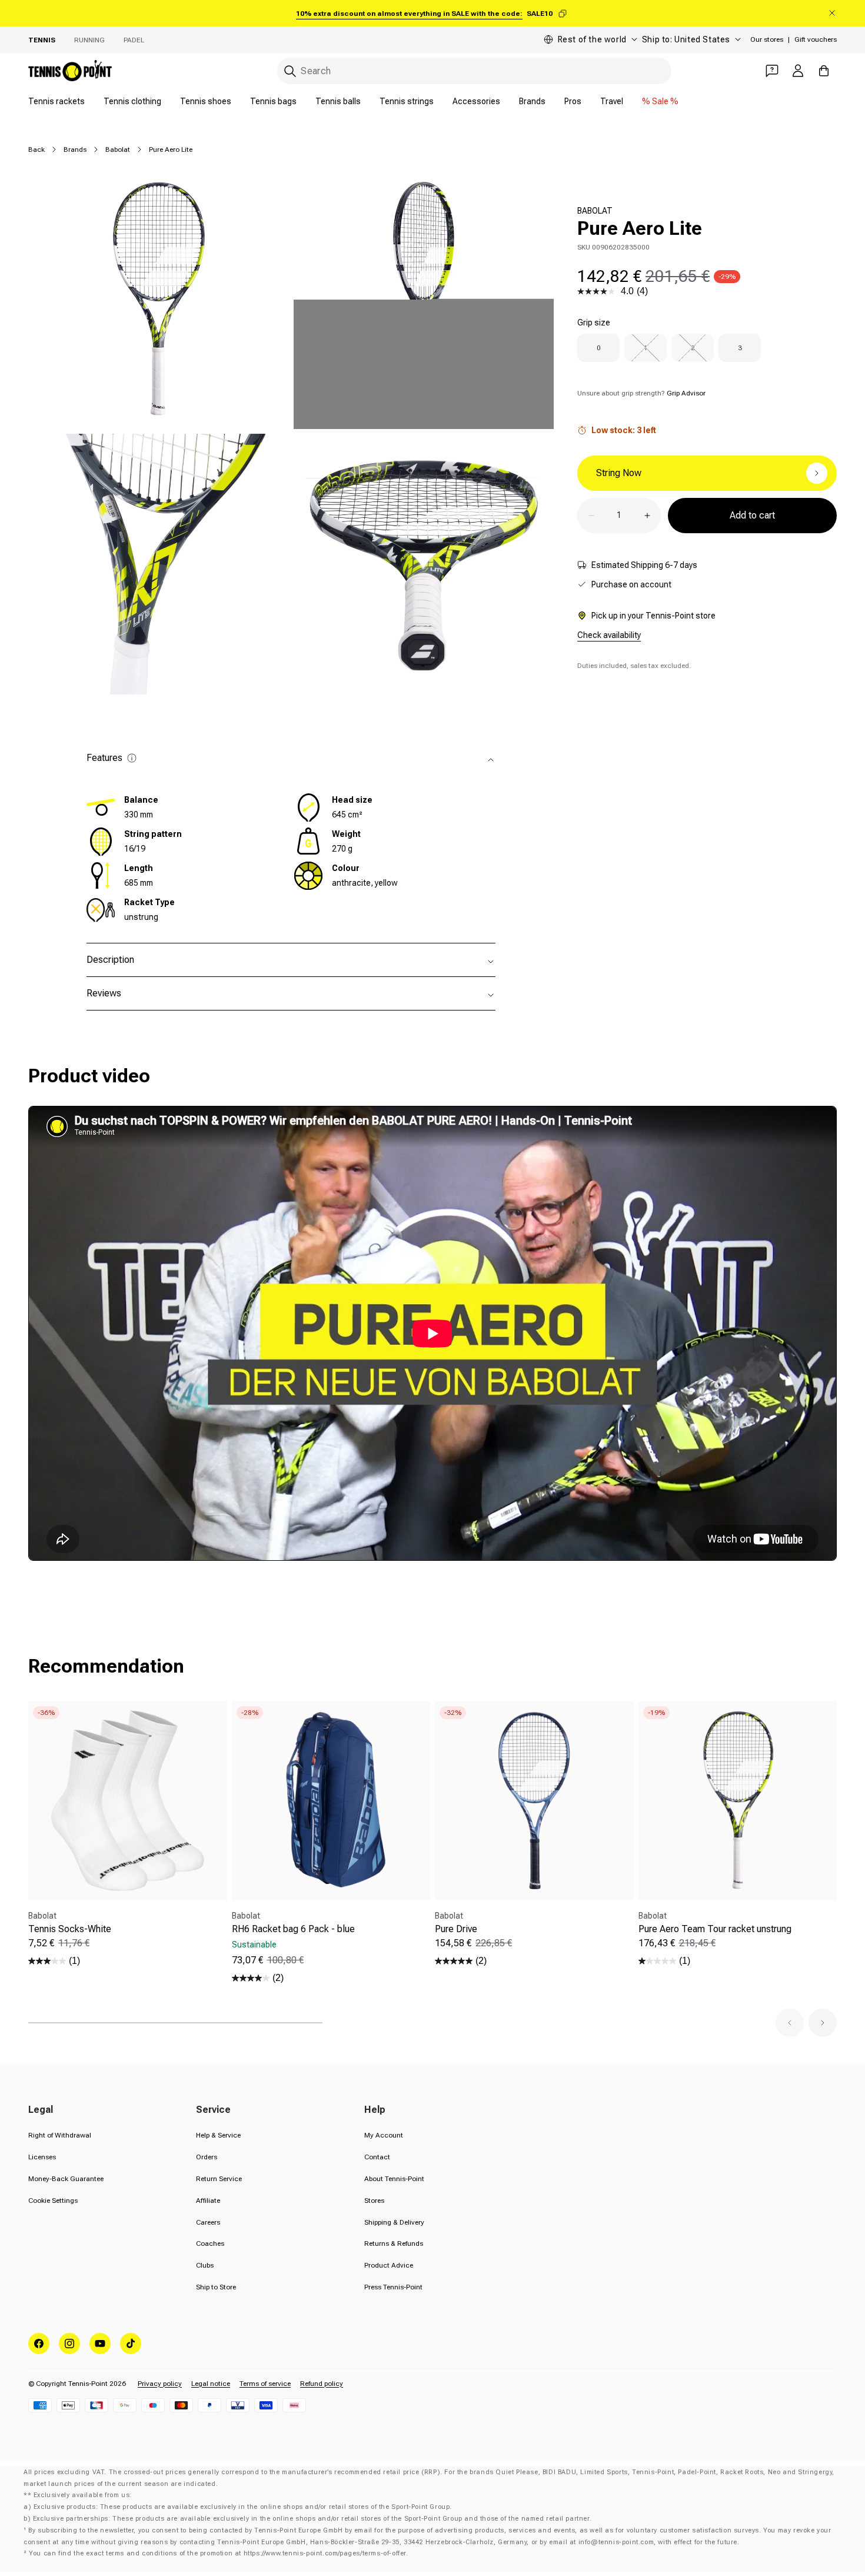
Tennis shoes (206, 101)
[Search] (290, 71)
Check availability (609, 635)
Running (89, 40)
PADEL (134, 40)
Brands (532, 101)
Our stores (767, 39)
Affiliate (208, 2201)
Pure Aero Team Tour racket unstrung (715, 1929)
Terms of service (265, 2384)
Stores (374, 2201)
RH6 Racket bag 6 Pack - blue (293, 1929)
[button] (790, 2023)
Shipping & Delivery (394, 2222)
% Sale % (660, 101)
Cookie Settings (53, 2201)
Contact (377, 2157)
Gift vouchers (816, 39)
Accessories (476, 101)
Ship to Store (216, 2287)
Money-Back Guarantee (66, 2179)
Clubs (205, 2265)
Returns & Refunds (394, 2243)
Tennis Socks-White (70, 1929)
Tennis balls (338, 101)
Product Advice (389, 2265)
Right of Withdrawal (60, 2135)
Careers (208, 2222)
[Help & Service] (772, 71)
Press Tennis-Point (393, 2287)
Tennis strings (407, 101)
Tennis (42, 40)
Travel (612, 101)
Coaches (210, 2243)
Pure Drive (456, 1929)
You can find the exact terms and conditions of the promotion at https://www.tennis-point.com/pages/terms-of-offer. (218, 2553)
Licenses (42, 2157)
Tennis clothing (132, 101)
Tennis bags (273, 101)
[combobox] (474, 71)
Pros (573, 101)
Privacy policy (160, 2384)
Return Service (219, 2179)
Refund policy (322, 2384)
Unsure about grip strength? (641, 393)
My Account (384, 2135)
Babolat (118, 149)
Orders (207, 2157)
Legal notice (211, 2384)
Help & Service (218, 2135)
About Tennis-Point (394, 2179)
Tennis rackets (56, 101)
